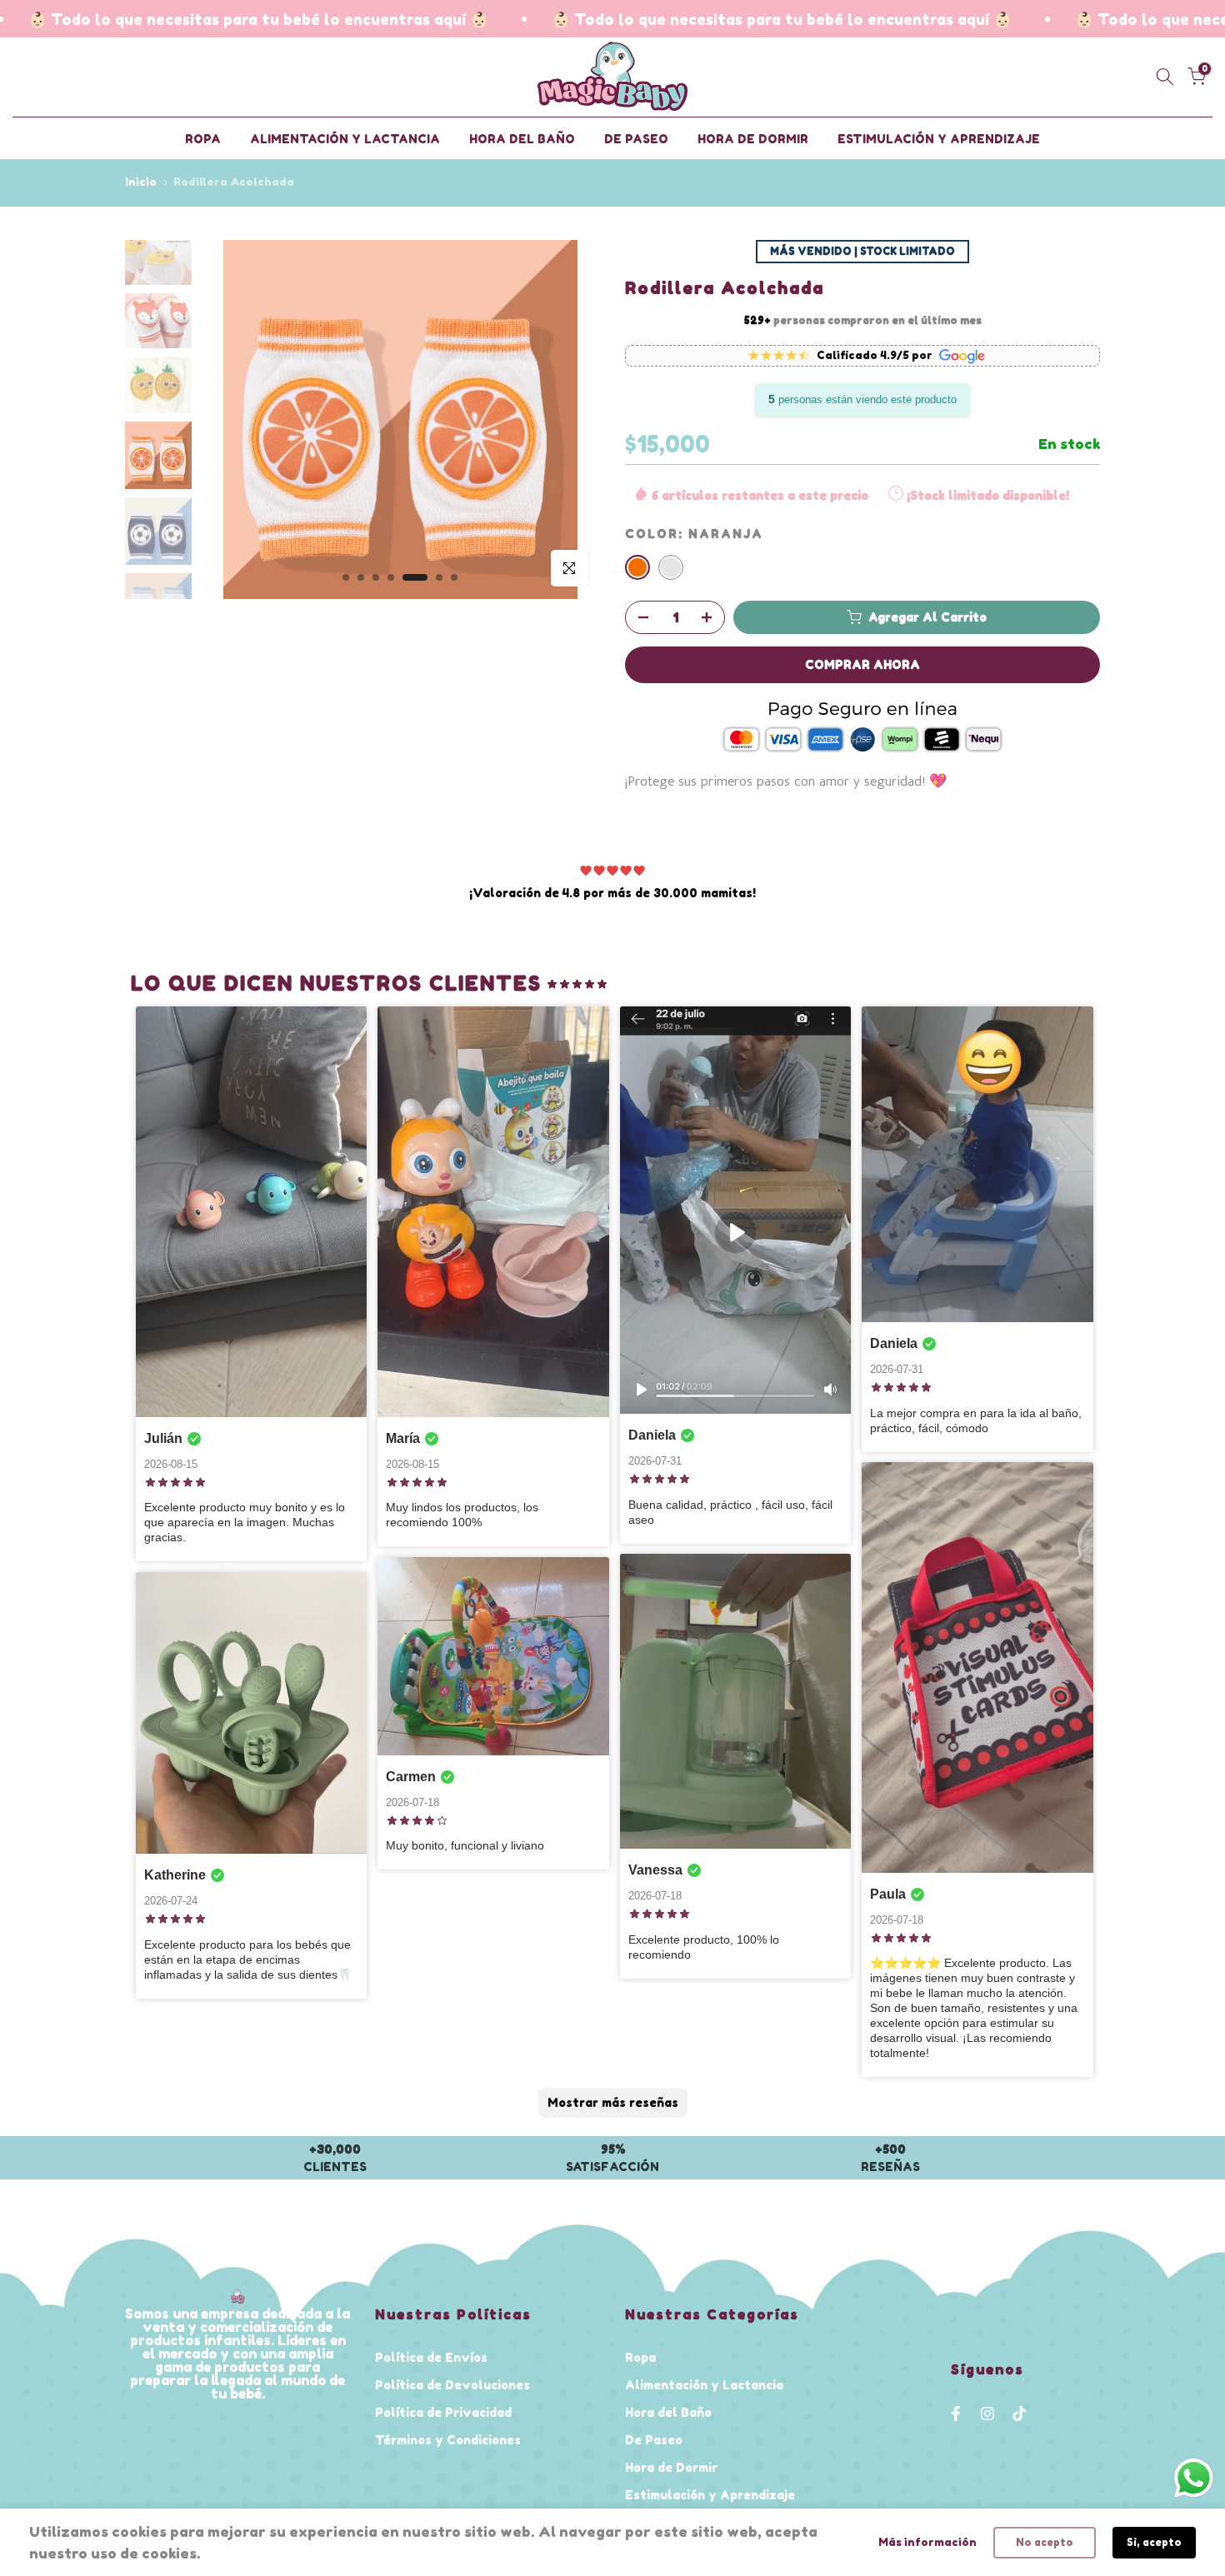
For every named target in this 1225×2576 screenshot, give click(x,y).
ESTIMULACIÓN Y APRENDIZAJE (939, 139)
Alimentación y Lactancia (704, 2385)
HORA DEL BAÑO (522, 139)
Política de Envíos (431, 2357)
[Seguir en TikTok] (1019, 2414)
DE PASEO (636, 139)
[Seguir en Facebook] (956, 2414)
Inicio (141, 182)
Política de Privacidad (443, 2412)
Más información (927, 2542)
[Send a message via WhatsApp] (1194, 2478)
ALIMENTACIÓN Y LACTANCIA (345, 139)
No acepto (1045, 2542)
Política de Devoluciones (452, 2385)
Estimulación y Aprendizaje (710, 2495)
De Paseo (654, 2440)
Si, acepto (1154, 2542)
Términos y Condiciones (448, 2440)
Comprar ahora (862, 664)
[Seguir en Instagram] (987, 2414)
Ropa (640, 2357)
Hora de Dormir (671, 2467)
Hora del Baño (668, 2412)
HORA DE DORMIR (753, 139)
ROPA (203, 139)
